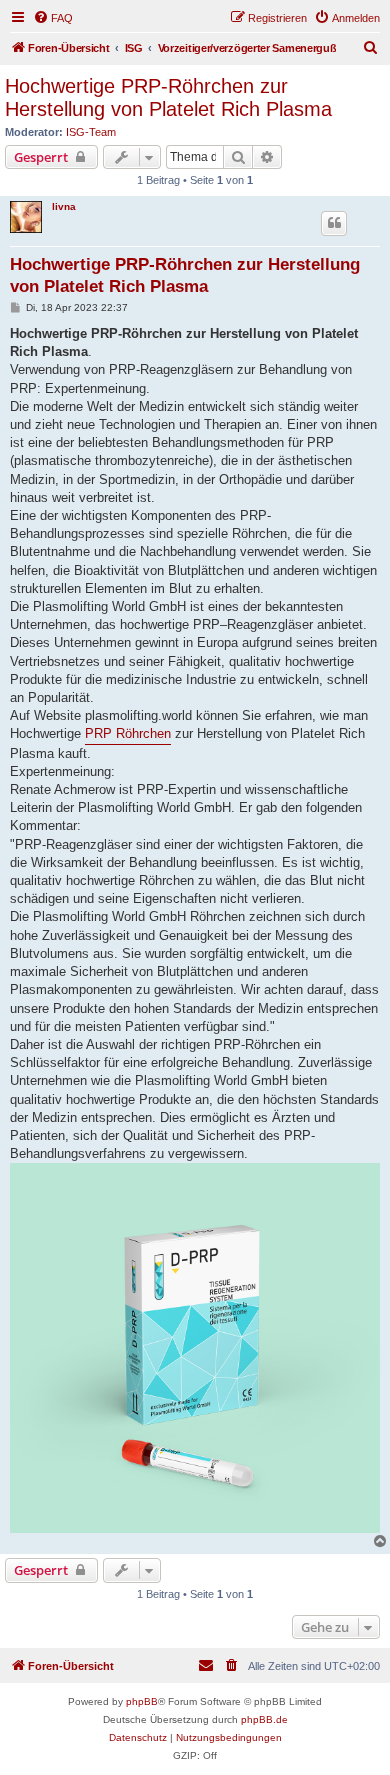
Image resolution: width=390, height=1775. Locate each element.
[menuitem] (53, 18)
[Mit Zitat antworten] (334, 223)
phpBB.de (264, 1719)
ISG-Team (91, 132)
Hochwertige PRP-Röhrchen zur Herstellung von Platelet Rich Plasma (168, 97)
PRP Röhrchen (128, 733)
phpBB (142, 1701)
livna (64, 206)
